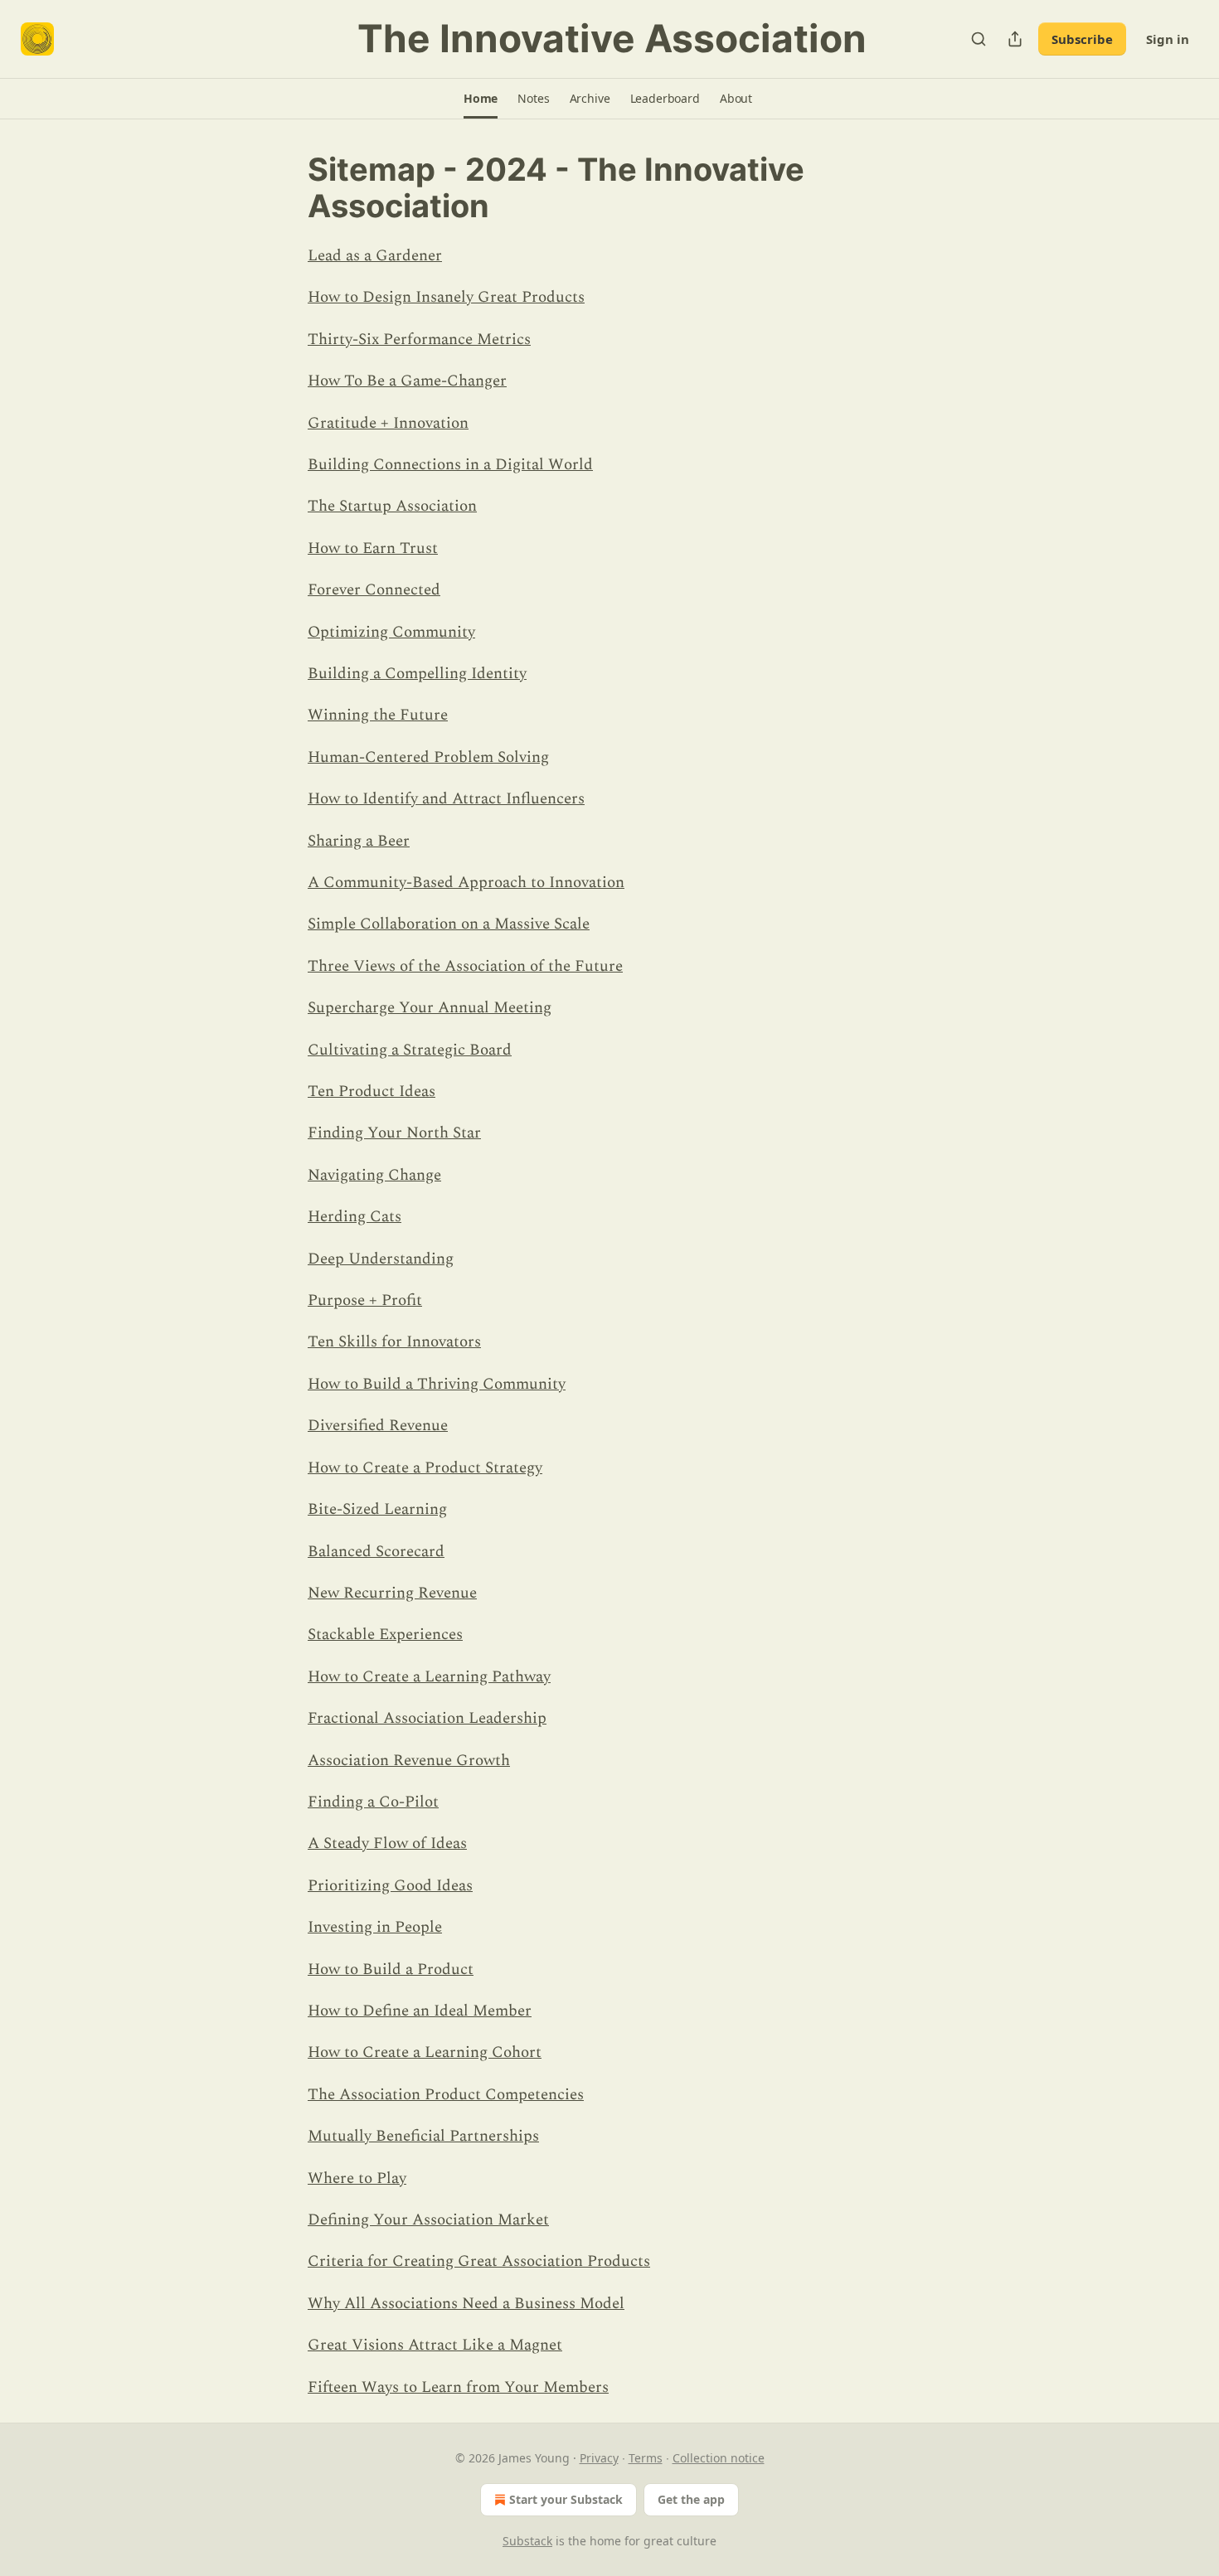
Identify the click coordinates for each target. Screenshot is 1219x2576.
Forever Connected (374, 590)
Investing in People (375, 1927)
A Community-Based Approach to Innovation (466, 883)
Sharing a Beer (359, 841)
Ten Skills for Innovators (394, 1342)
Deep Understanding (381, 1259)
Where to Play (357, 2178)
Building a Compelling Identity (417, 674)
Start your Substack (566, 2499)
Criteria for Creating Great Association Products (479, 2261)
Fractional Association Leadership (427, 1718)
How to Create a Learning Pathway (429, 1677)
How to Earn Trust (373, 548)
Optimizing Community (391, 632)
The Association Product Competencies (446, 2095)
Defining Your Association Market (428, 2220)
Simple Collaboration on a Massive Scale (449, 924)
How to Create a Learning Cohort (425, 2052)
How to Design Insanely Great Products (446, 297)
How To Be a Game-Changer (407, 381)
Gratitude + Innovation (388, 423)
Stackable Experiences (385, 1635)
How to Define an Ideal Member (420, 2011)
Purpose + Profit (365, 1300)
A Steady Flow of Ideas (387, 1843)
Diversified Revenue (378, 1426)
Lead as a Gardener (375, 256)
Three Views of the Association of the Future (465, 966)
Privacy (599, 2458)
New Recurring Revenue (392, 1593)
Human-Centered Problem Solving (428, 757)
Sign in (1168, 39)
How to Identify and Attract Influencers (446, 799)
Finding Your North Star (394, 1133)
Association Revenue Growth (409, 1761)
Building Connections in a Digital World (450, 465)
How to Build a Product (391, 1970)
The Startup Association (392, 506)
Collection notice (719, 2458)
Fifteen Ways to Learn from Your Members (458, 2387)
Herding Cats (355, 1217)
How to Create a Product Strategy (425, 1468)
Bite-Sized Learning (377, 1509)
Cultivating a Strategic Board (410, 1050)
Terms (646, 2458)
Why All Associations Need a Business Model (466, 2304)
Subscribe (1082, 39)
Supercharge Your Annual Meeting (430, 1008)
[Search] (979, 39)
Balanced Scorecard (376, 1552)
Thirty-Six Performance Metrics (419, 340)
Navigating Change (374, 1175)
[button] (481, 99)
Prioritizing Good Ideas (390, 1886)
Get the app (691, 2499)
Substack (527, 2541)
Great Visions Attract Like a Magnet (435, 2345)
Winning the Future (378, 715)
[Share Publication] (1015, 39)
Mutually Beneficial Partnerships (423, 2136)
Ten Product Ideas (372, 1092)
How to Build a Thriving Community (437, 1384)
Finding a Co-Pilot (373, 1802)
